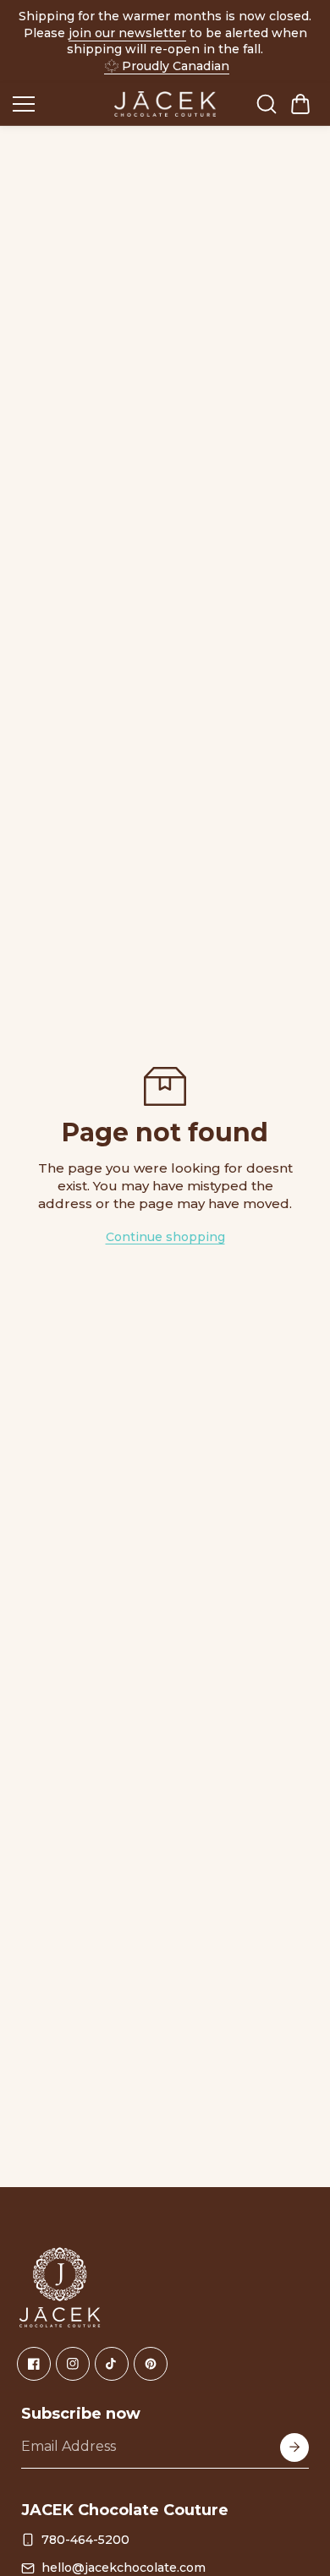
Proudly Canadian (176, 66)
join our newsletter (127, 33)
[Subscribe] (294, 2447)
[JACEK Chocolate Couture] (165, 104)
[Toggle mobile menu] (59, 104)
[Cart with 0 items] (300, 104)
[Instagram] (73, 2364)
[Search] (267, 104)
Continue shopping (165, 1237)
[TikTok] (112, 2364)
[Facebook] (34, 2364)
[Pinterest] (151, 2364)
